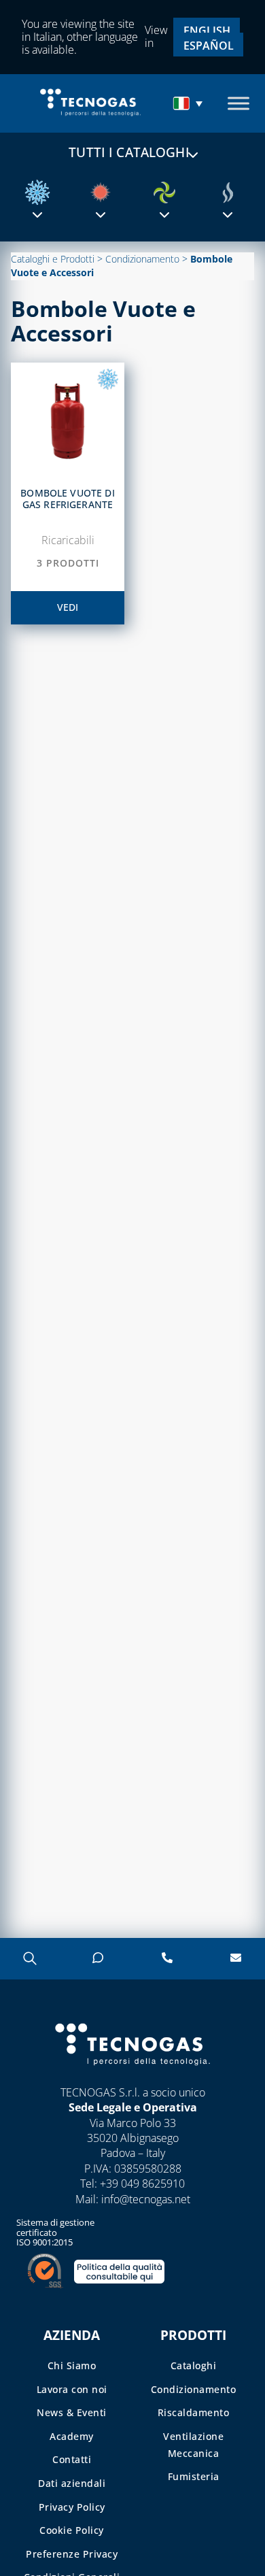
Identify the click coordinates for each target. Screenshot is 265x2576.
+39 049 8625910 (142, 2184)
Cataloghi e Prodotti (53, 259)
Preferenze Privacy (72, 2554)
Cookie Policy (72, 2530)
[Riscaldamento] (101, 193)
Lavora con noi (72, 2389)
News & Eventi (72, 2412)
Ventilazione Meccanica (193, 2445)
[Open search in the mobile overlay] (29, 1958)
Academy (72, 2436)
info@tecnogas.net (146, 2199)
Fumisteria (194, 2476)
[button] (190, 103)
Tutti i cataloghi (129, 152)
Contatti (72, 2459)
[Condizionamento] (37, 193)
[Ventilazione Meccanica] (164, 193)
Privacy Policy (72, 2507)
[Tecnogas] (132, 2078)
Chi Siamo (72, 2365)
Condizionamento (142, 259)
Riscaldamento (194, 2412)
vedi (68, 607)
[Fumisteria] (228, 193)
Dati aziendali (72, 2483)
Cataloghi (194, 2365)
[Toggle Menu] (238, 103)
